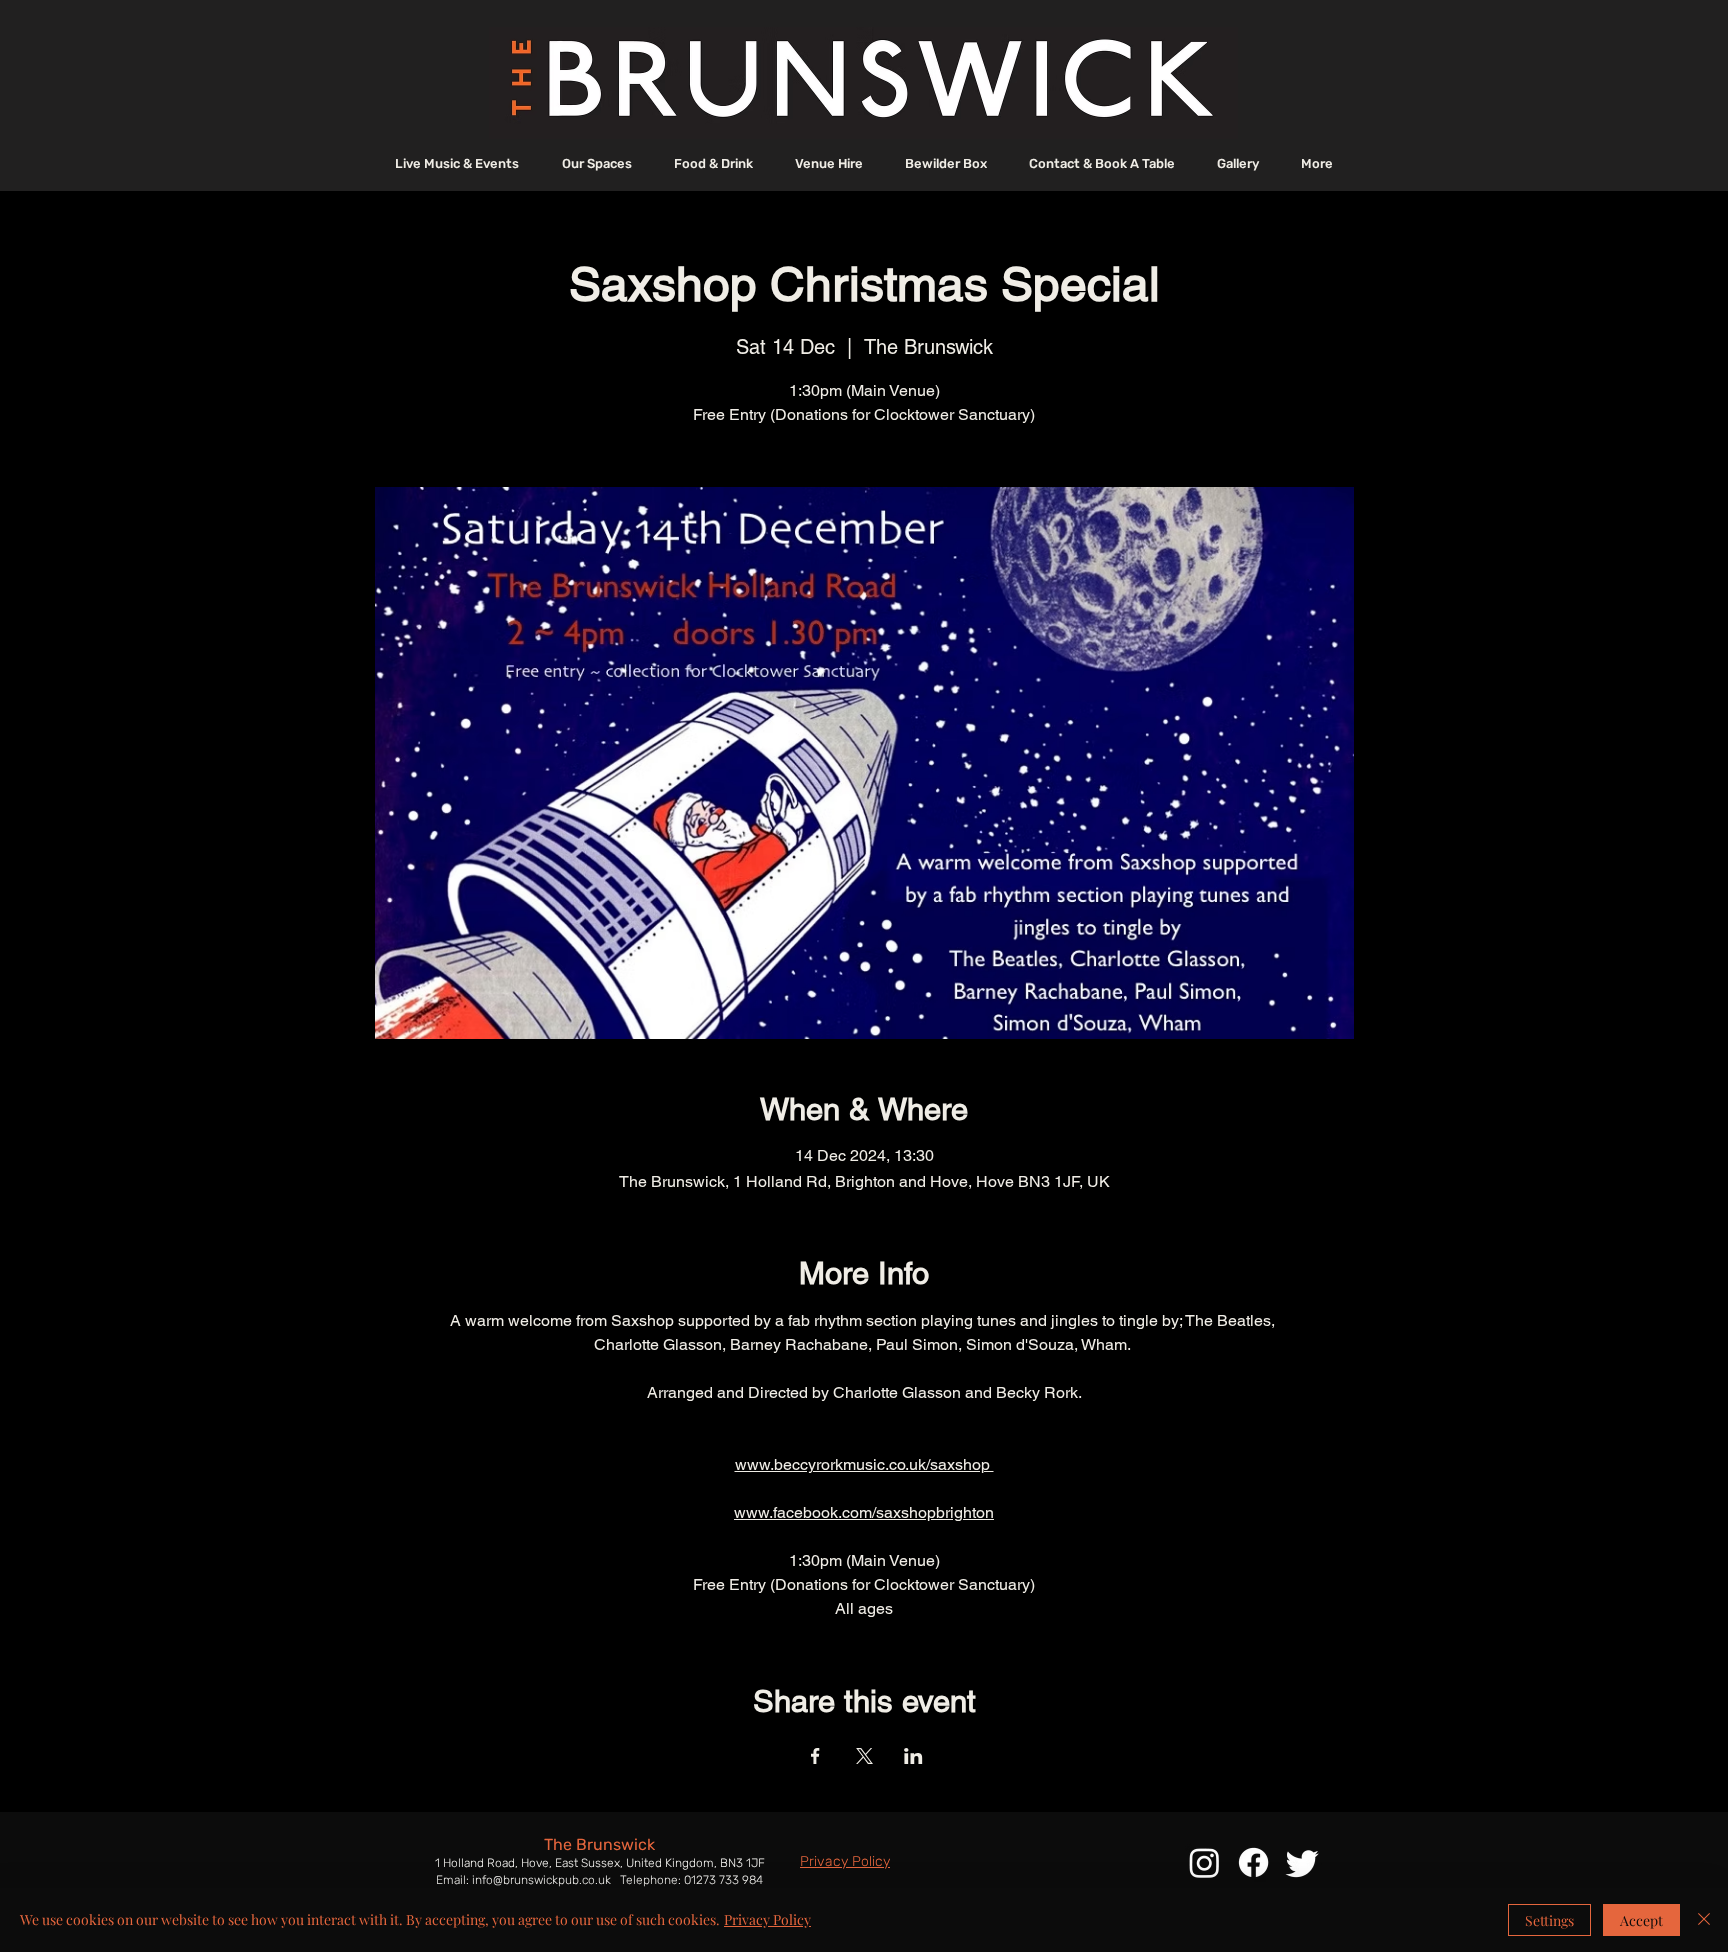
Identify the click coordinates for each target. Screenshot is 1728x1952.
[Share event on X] (864, 1756)
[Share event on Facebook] (815, 1756)
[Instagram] (1204, 1862)
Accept (1641, 1920)
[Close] (1704, 1920)
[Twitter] (1302, 1862)
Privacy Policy (767, 1919)
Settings (1549, 1920)
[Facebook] (1253, 1862)
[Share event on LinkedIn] (913, 1756)
